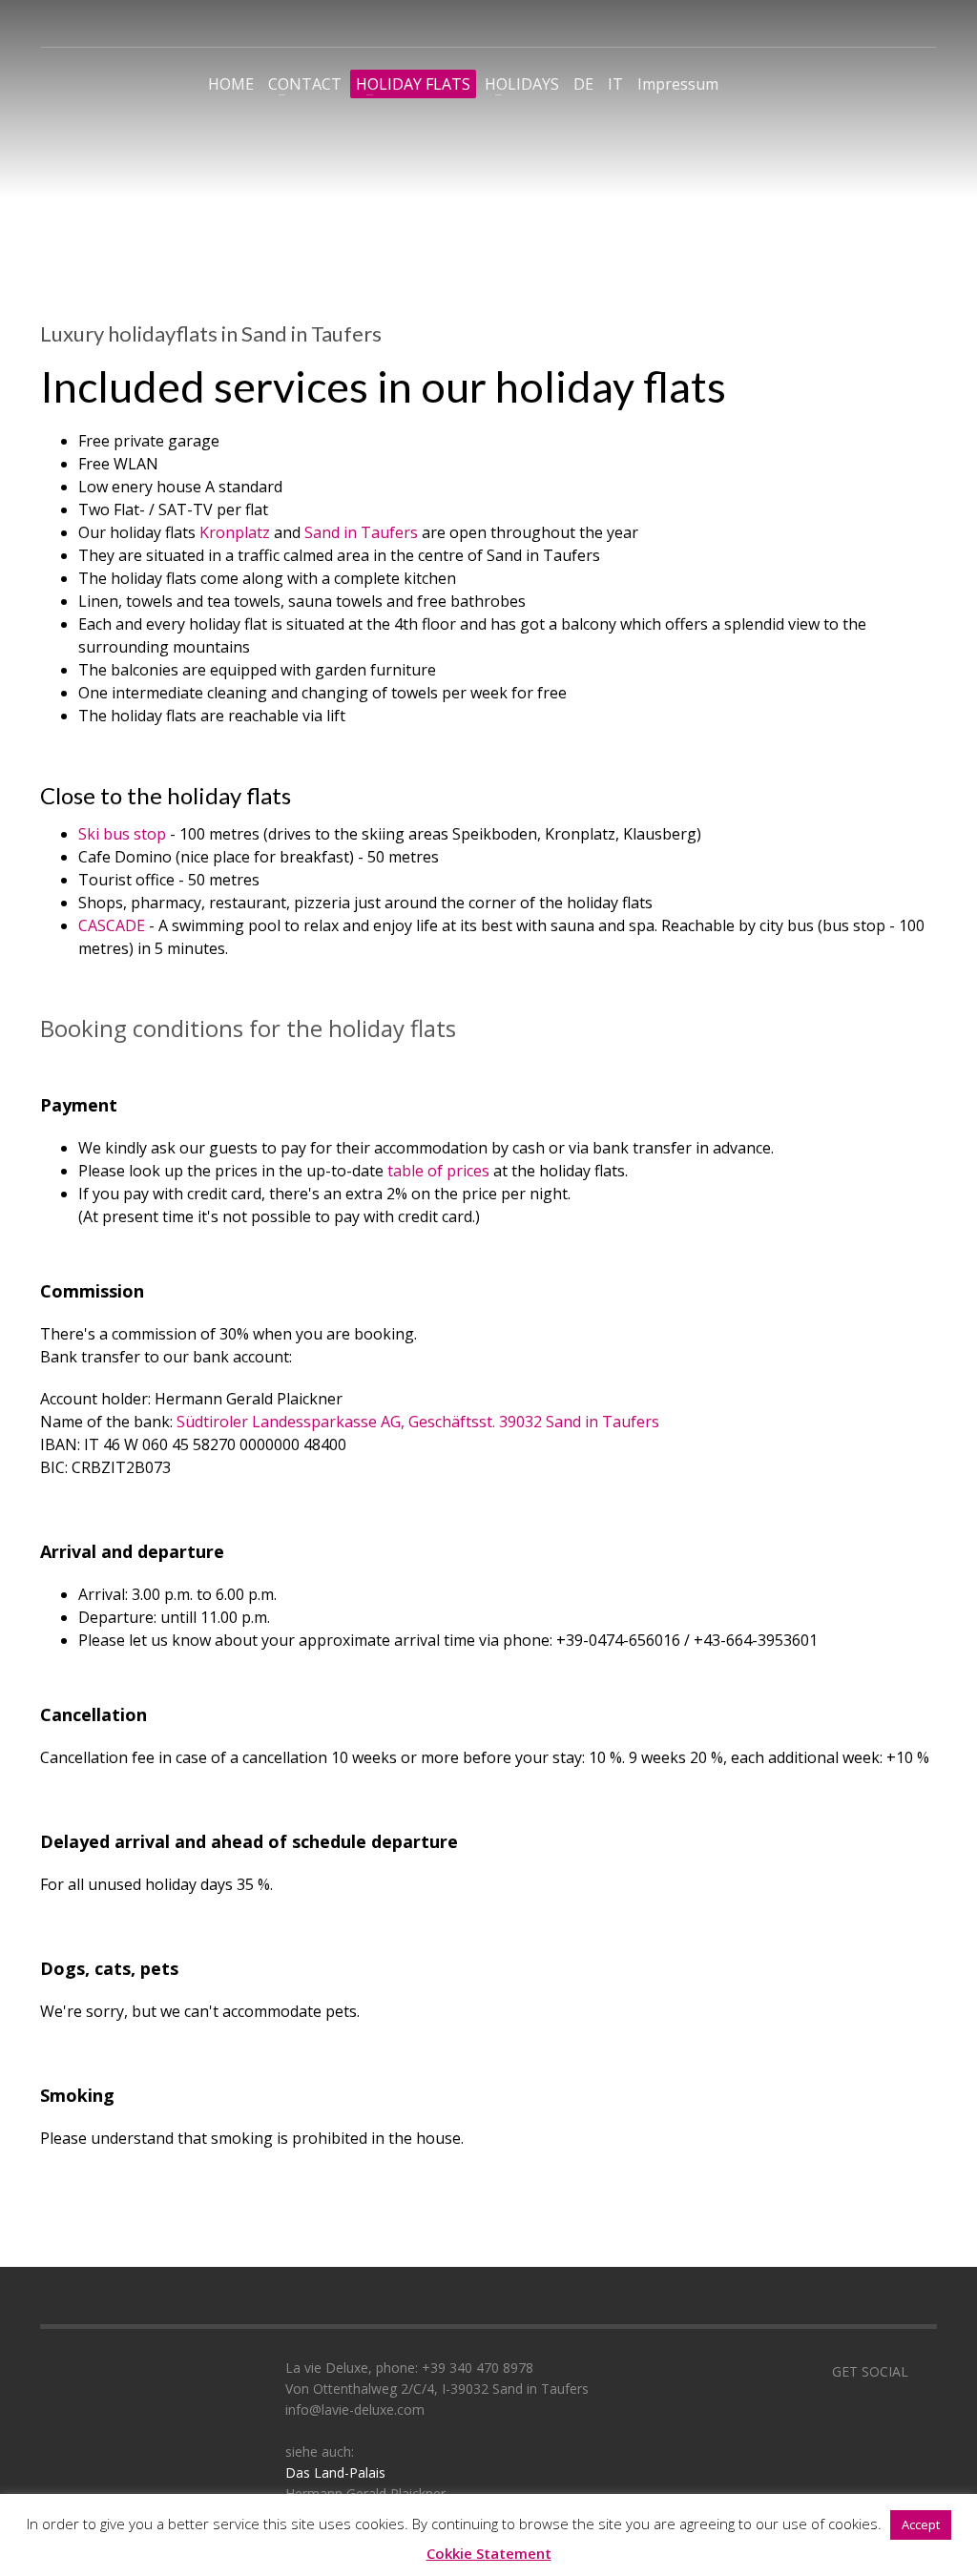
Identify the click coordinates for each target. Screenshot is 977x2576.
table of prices (440, 1171)
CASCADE (114, 925)
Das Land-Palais (335, 2472)
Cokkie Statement (489, 2553)
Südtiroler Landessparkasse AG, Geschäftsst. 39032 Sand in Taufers (418, 1422)
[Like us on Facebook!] (923, 2372)
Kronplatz (237, 532)
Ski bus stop (124, 834)
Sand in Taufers (361, 532)
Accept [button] (921, 2524)
